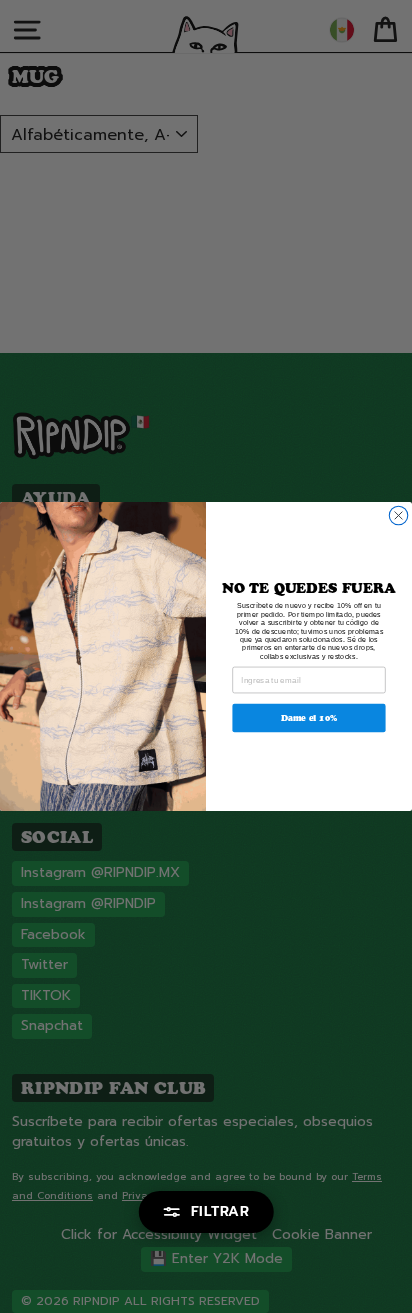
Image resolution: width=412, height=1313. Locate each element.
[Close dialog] (398, 515)
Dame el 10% (309, 717)
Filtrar (220, 1211)
